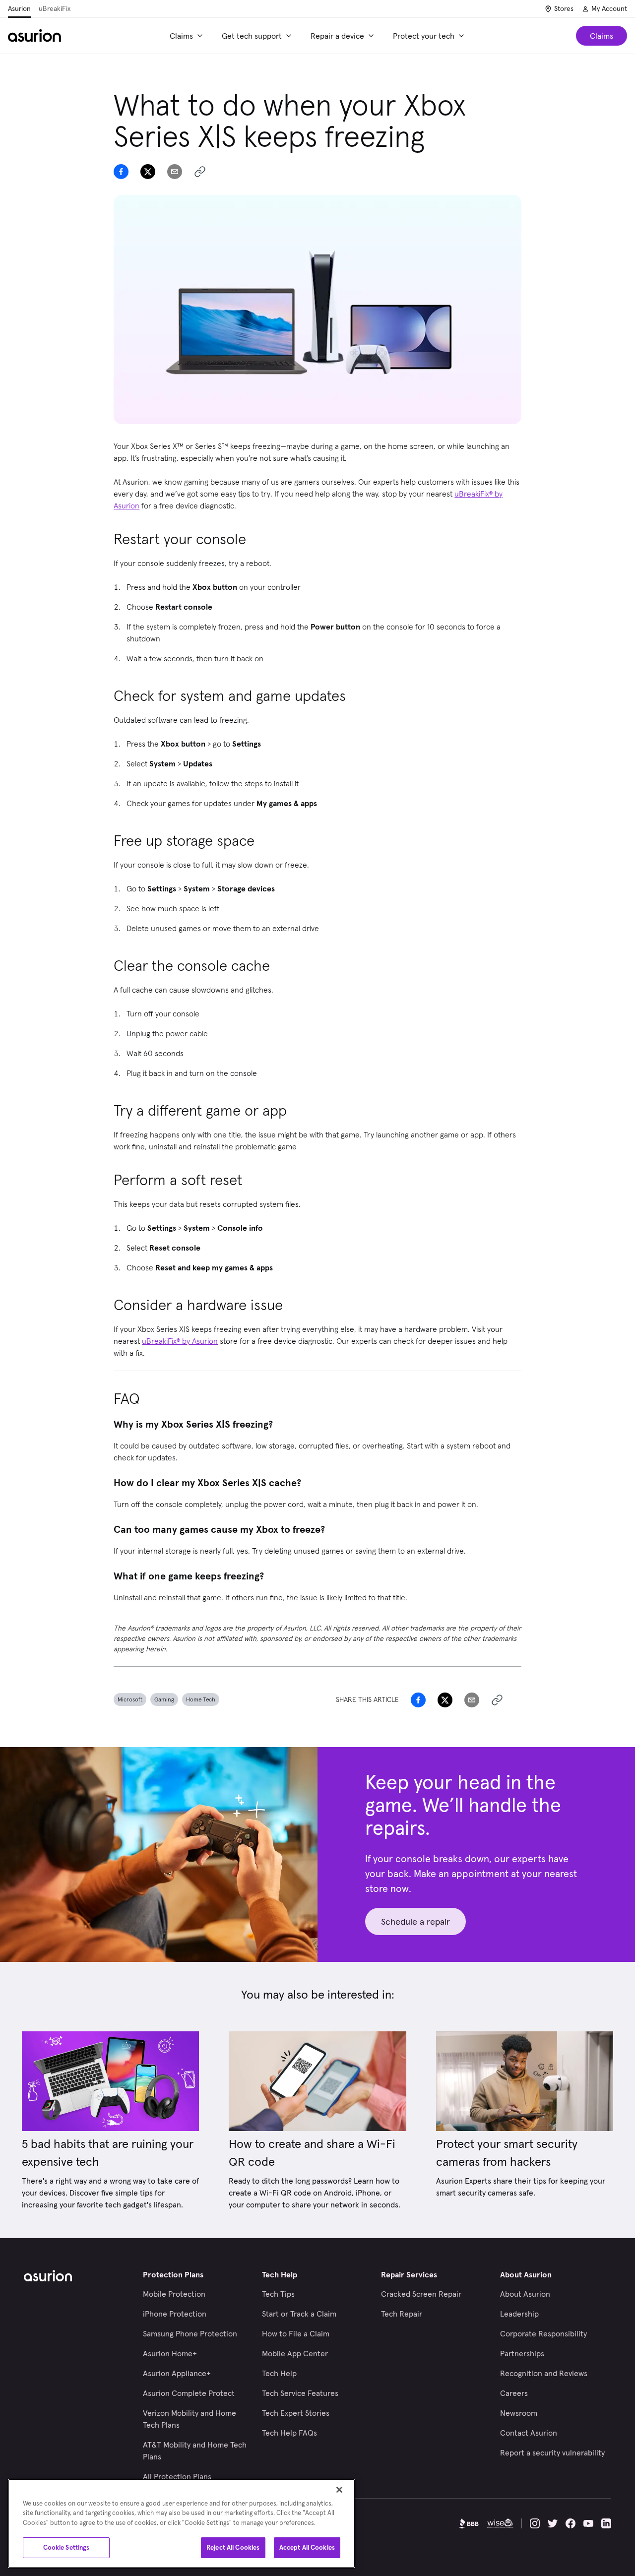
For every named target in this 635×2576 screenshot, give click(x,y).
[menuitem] (188, 36)
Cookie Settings (66, 2547)
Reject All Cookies (233, 2547)
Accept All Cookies (307, 2547)
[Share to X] (148, 172)
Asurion (19, 8)
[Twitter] (553, 2523)
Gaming (164, 1699)
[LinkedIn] (606, 2523)
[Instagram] (535, 2523)
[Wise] (500, 2523)
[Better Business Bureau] (469, 2523)
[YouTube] (588, 2523)
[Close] (339, 2490)
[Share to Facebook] (121, 172)
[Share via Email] (175, 172)
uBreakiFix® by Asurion (180, 1341)
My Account (609, 8)
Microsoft (130, 1699)
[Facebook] (571, 2523)
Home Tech (201, 1699)
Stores (564, 8)
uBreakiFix (55, 8)
